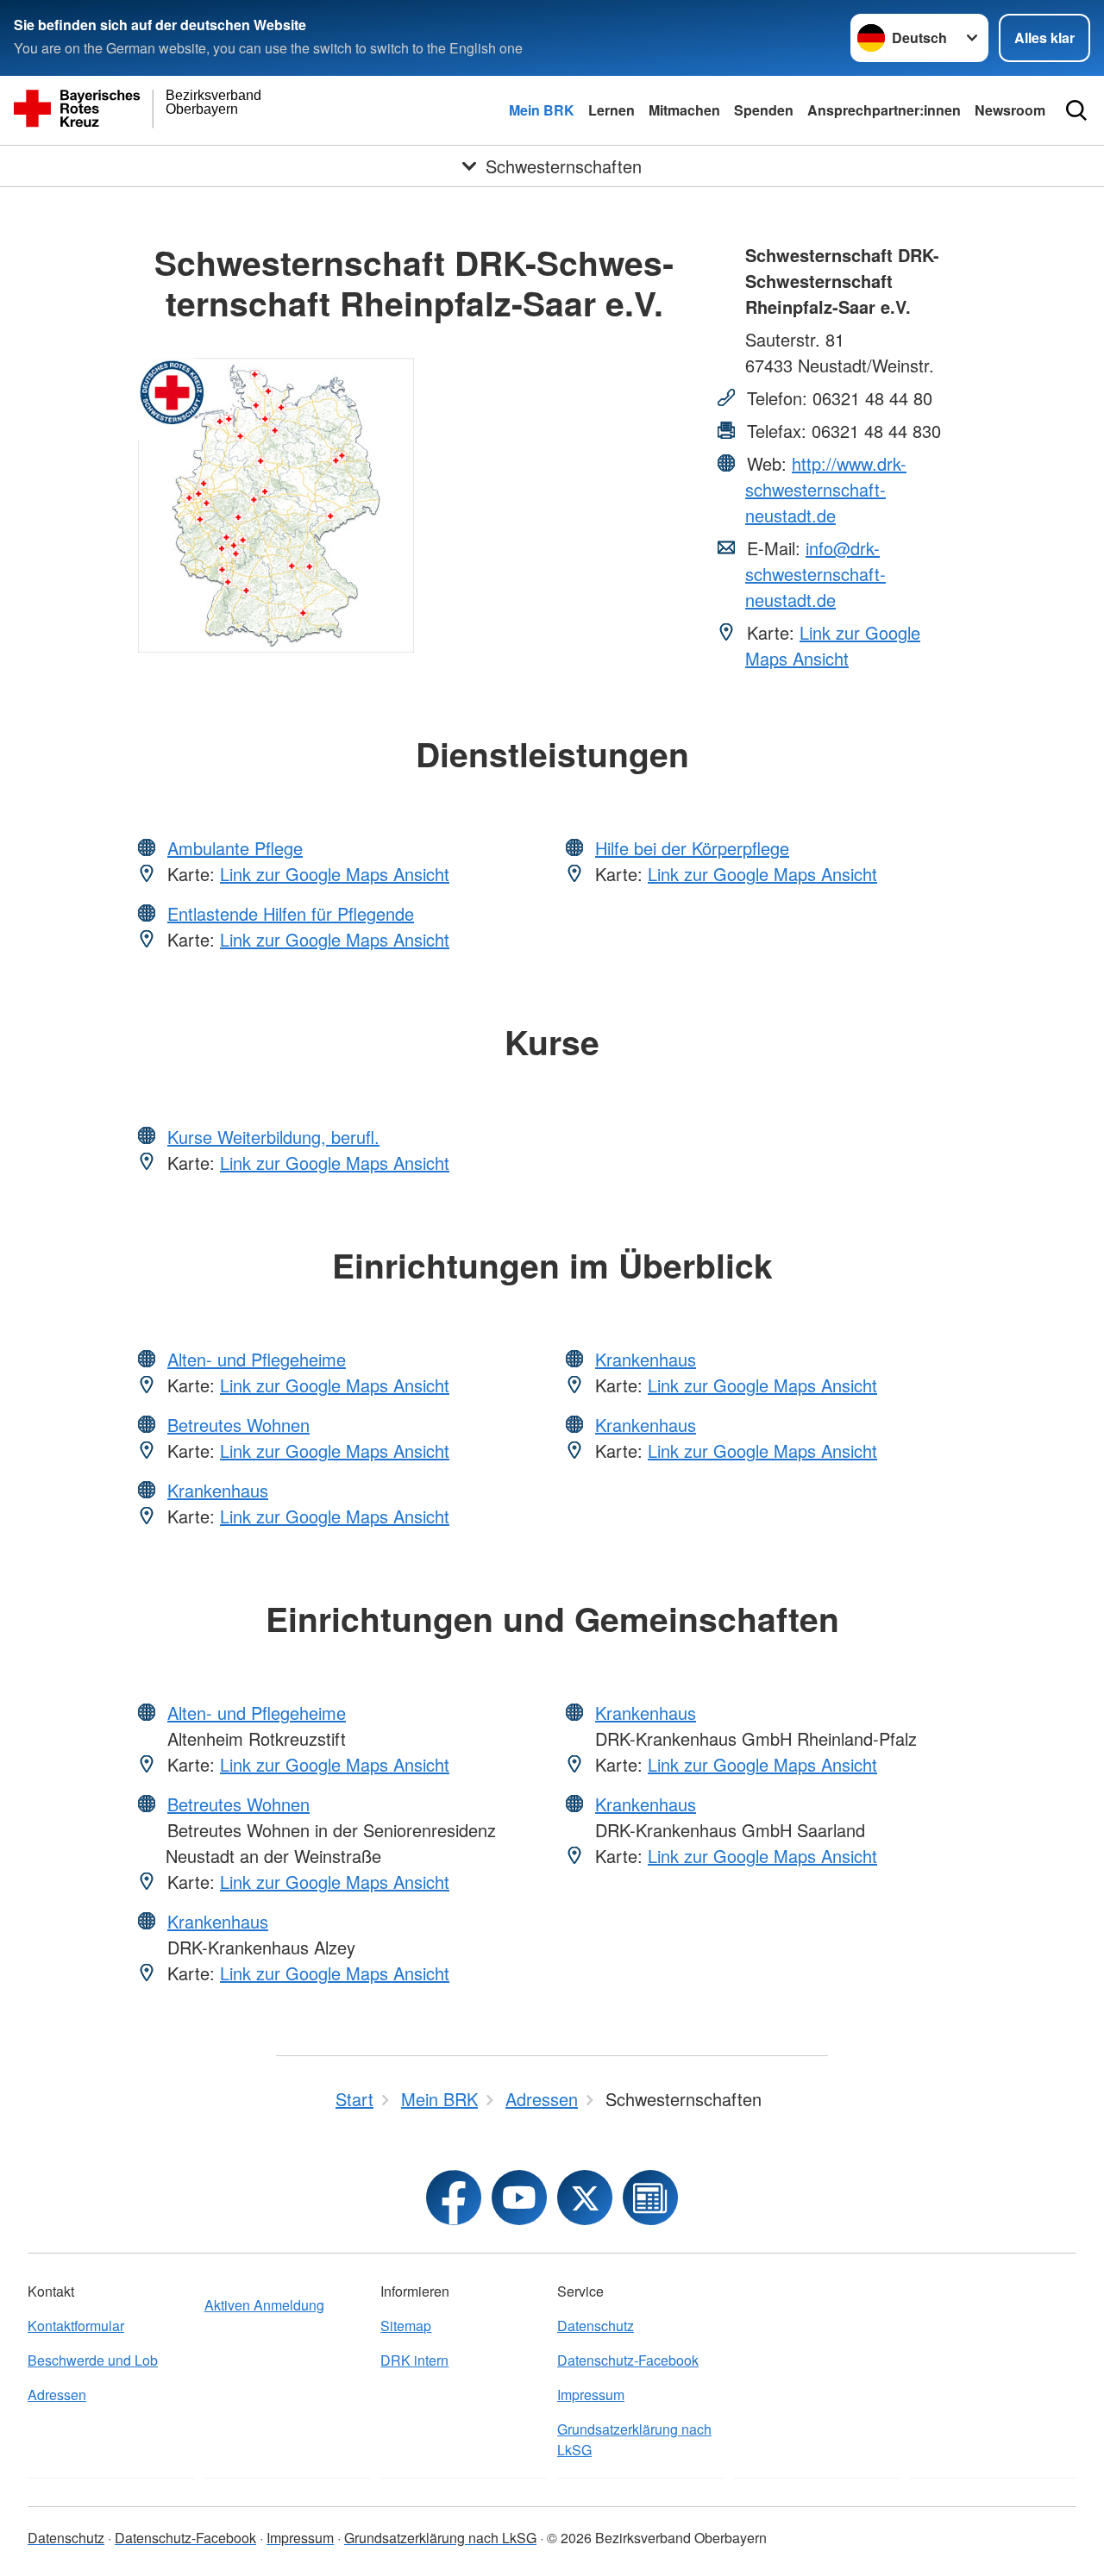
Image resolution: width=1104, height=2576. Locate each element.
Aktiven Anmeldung (264, 2305)
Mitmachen (684, 110)
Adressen (57, 2395)
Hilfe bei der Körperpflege (692, 848)
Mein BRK (542, 110)
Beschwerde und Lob (93, 2360)
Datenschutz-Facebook (628, 2360)
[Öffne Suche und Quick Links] (1076, 110)
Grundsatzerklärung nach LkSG (634, 2439)
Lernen (612, 110)
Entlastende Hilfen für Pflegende (291, 913)
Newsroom (1010, 110)
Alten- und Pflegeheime (257, 1359)
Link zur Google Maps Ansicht (833, 645)
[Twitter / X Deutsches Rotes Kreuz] (585, 2198)
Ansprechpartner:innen (884, 110)
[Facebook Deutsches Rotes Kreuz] (454, 2198)
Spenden (764, 110)
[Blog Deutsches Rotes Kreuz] (650, 2198)
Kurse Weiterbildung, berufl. (273, 1137)
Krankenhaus (218, 1490)
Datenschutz (596, 2326)
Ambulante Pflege (235, 848)
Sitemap (406, 2326)
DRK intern (414, 2360)
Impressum (591, 2395)
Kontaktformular (76, 2326)
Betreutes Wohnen (238, 1425)
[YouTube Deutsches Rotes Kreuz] (519, 2198)
